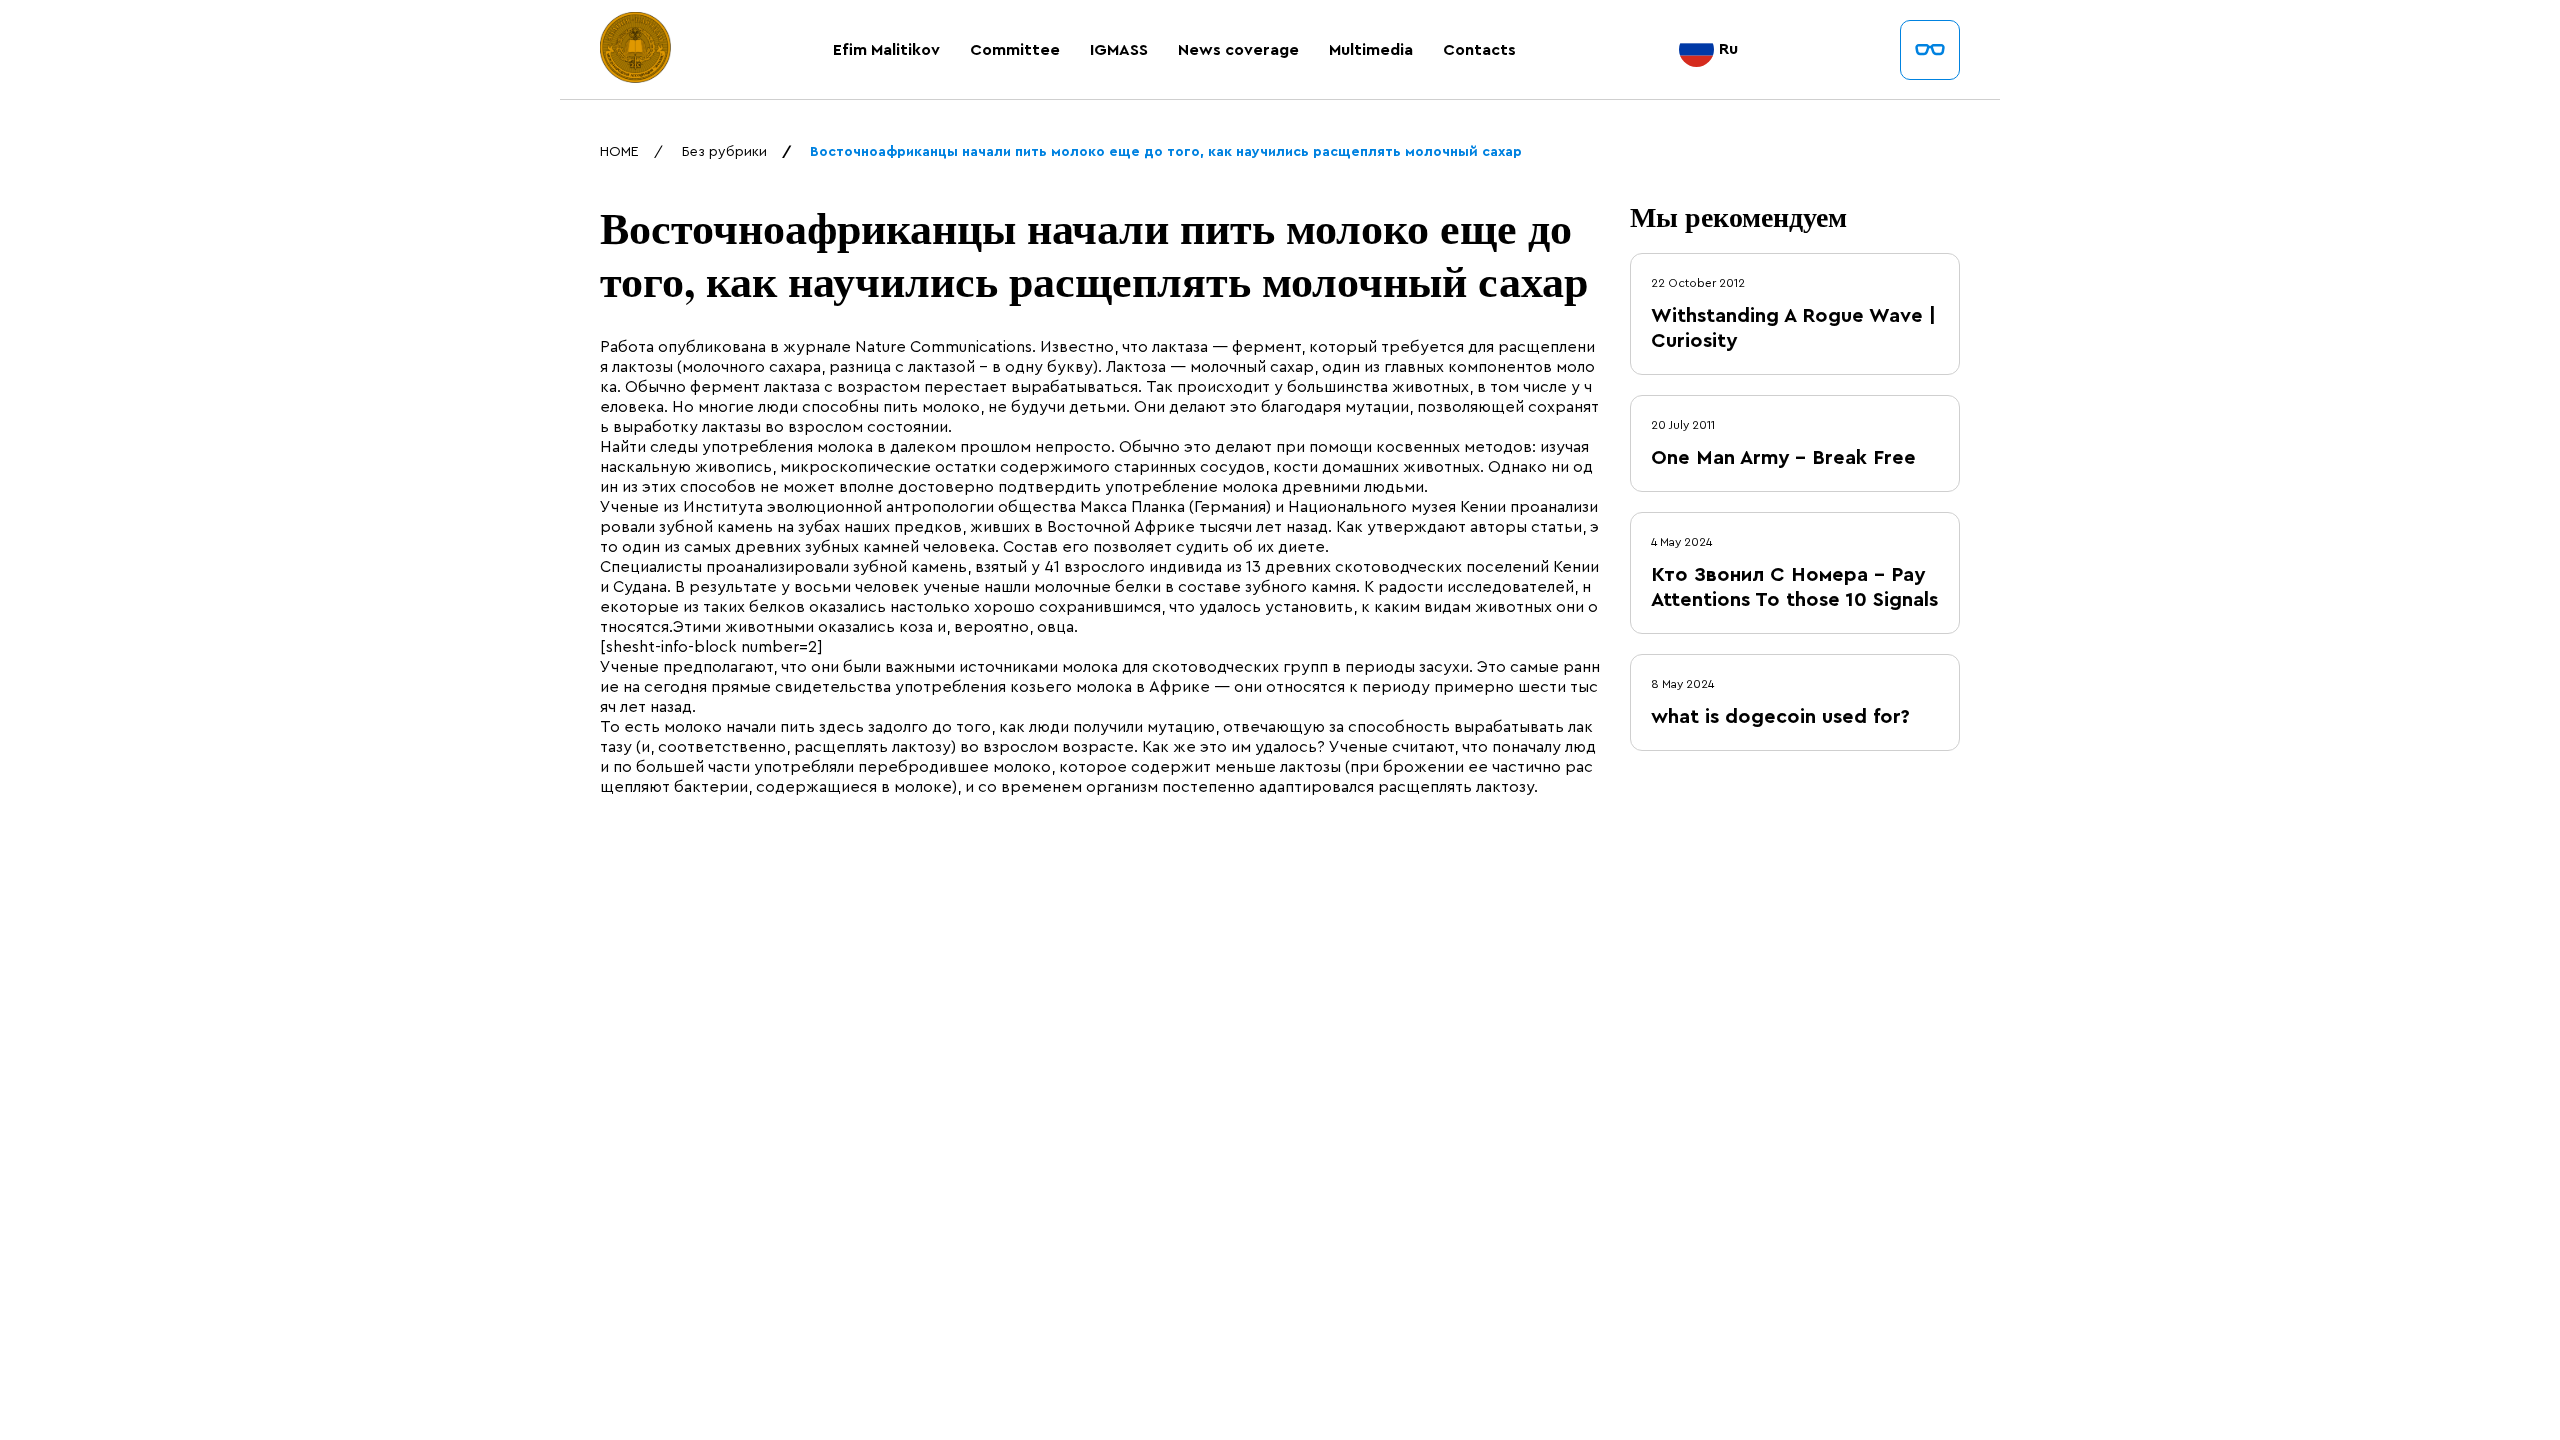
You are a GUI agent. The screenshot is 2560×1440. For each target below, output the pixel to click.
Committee (1015, 50)
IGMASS (1119, 50)
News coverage (1238, 50)
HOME (619, 152)
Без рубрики (724, 152)
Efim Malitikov (886, 50)
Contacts (1479, 50)
